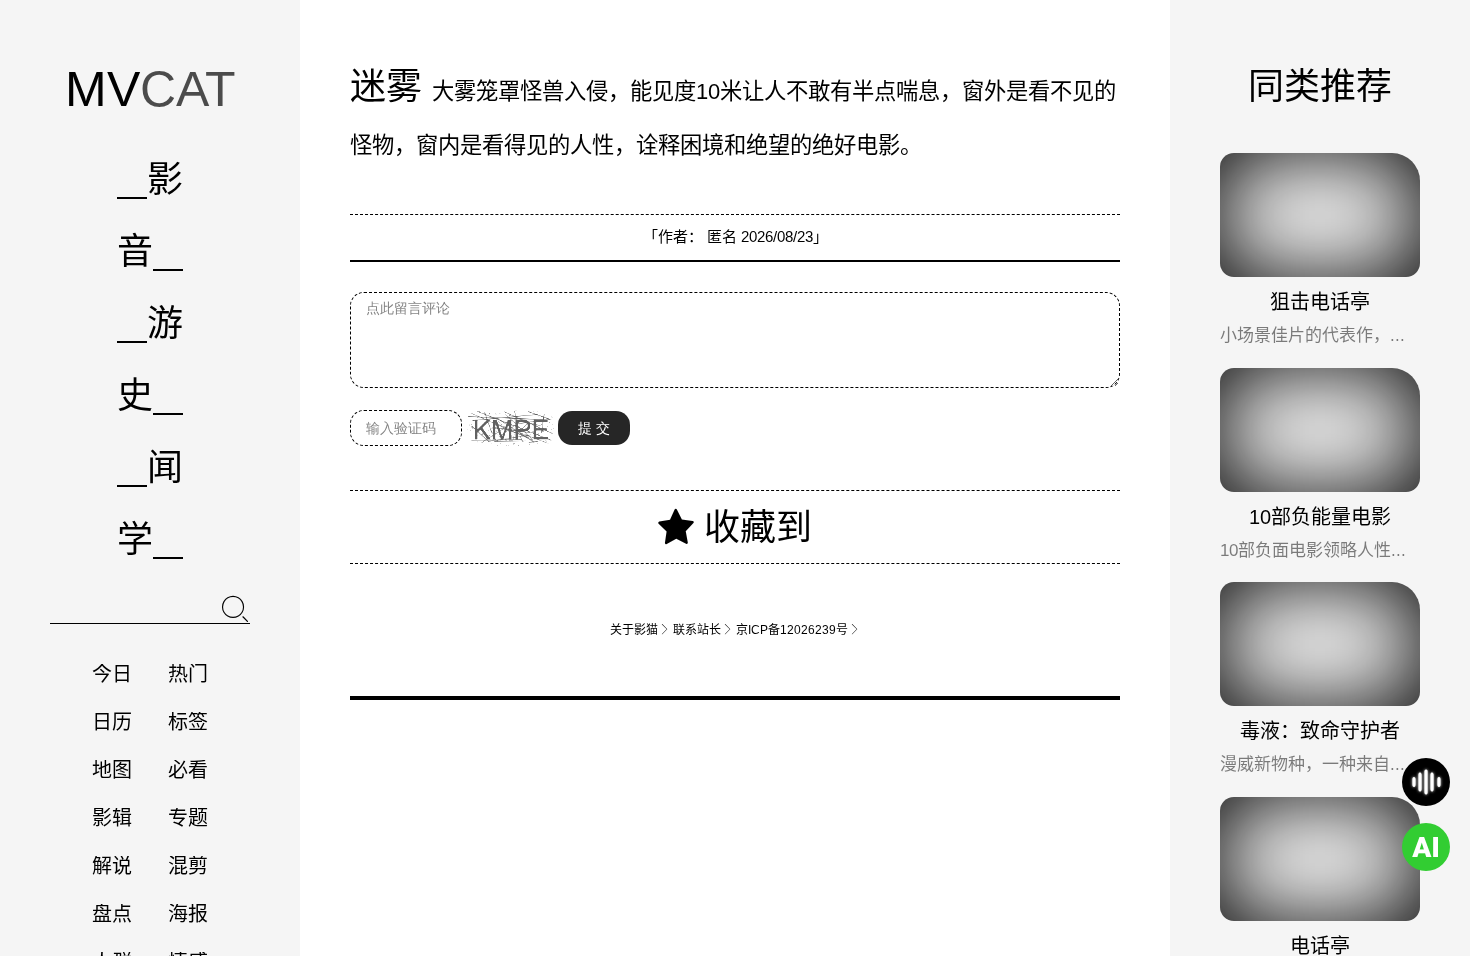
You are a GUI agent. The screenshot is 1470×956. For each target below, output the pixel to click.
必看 (188, 770)
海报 (188, 914)
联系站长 (703, 629)
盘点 (112, 914)
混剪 (188, 866)
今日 (112, 674)
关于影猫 (640, 629)
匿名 (722, 236)
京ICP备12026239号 (798, 629)
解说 (112, 866)
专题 (188, 818)
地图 (112, 770)
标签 (188, 722)
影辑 (112, 818)
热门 (188, 674)
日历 (112, 722)
